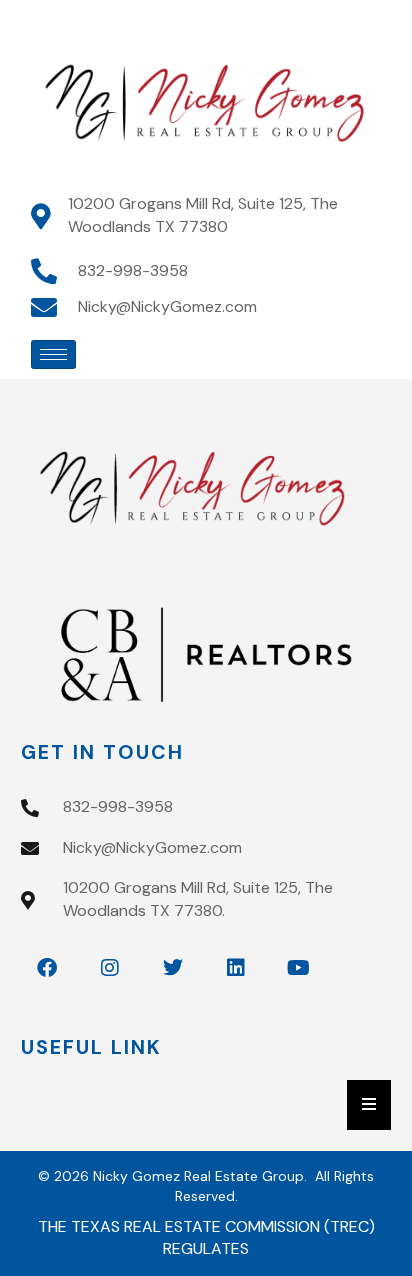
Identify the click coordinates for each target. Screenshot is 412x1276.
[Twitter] (173, 968)
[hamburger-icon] (53, 354)
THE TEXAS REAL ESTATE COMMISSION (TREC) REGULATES (206, 1237)
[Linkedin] (236, 968)
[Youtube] (299, 968)
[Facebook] (47, 968)
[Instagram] (110, 968)
